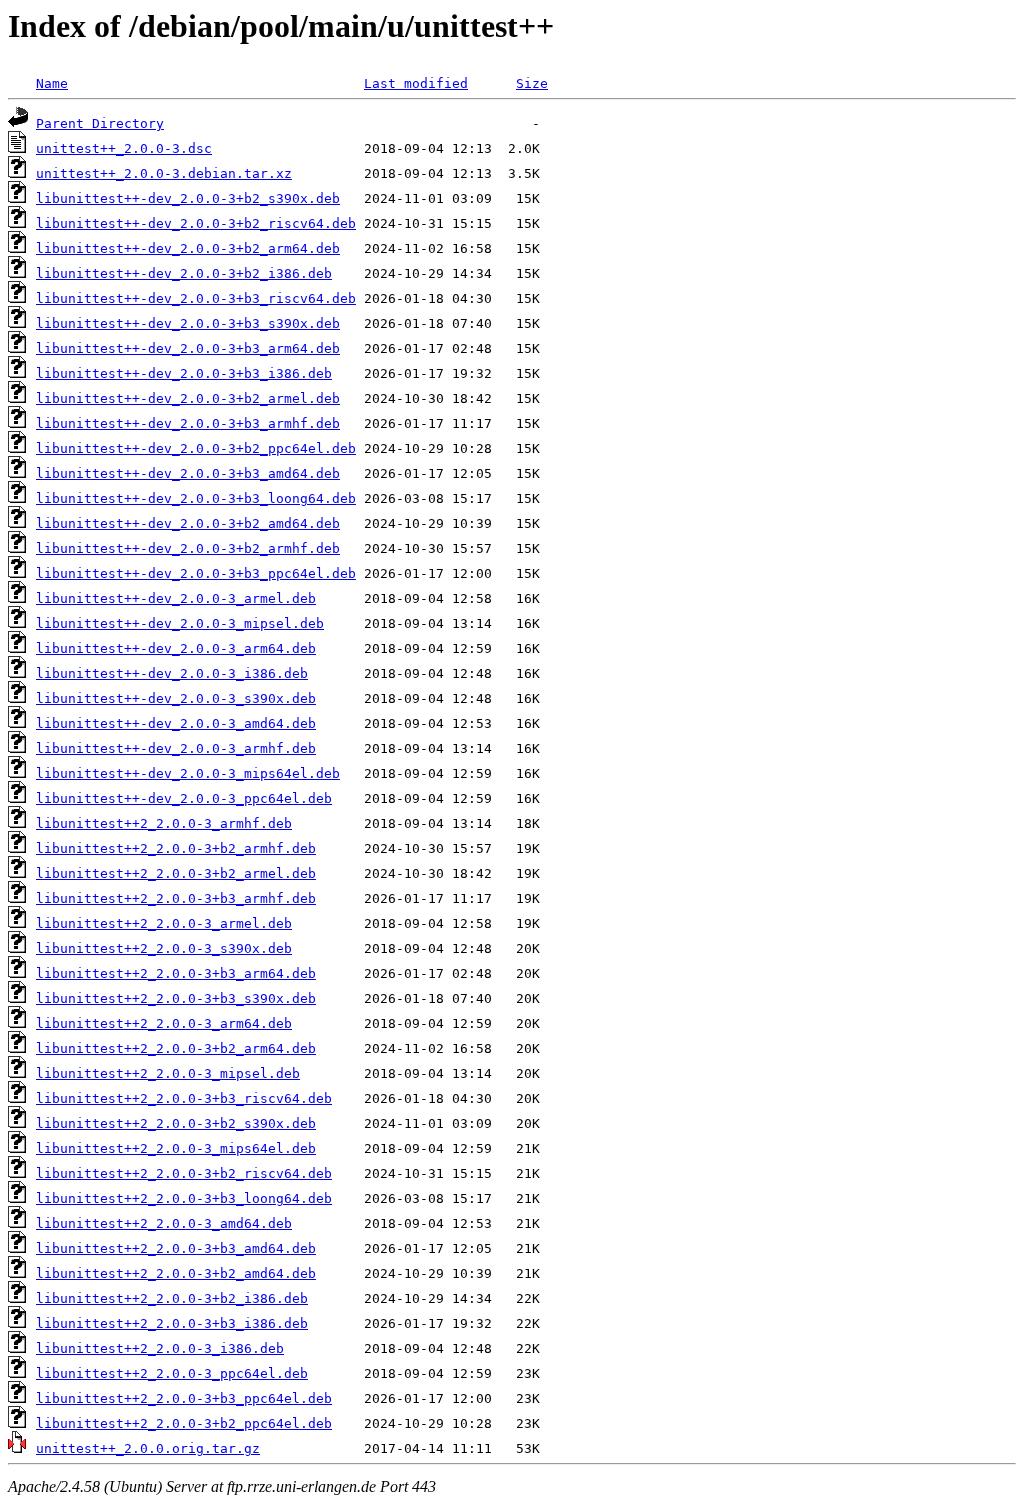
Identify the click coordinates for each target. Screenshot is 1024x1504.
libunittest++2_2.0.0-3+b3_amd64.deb (176, 1248)
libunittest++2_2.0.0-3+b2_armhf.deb (176, 848)
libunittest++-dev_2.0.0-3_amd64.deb (176, 723)
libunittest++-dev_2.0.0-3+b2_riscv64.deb (196, 223)
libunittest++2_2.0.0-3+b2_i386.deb (172, 1298)
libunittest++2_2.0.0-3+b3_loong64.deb (184, 1198)
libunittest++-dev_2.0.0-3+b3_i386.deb (184, 373)
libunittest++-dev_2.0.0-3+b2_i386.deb (184, 273)
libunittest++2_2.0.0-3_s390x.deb (164, 948)
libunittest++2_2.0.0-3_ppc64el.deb (172, 1373)
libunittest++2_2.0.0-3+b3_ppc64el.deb (184, 1398)
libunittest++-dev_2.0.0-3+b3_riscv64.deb (196, 298)
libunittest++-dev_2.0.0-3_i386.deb (172, 673)
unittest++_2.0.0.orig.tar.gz (148, 1448)
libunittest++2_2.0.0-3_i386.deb (160, 1348)
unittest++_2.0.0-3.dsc (124, 148)
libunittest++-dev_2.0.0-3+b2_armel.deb (188, 398)
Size (532, 83)
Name (52, 83)
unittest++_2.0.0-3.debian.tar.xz (164, 173)
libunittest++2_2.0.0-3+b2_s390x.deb (176, 1123)
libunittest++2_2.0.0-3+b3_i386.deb (172, 1323)
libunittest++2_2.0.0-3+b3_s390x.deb (176, 998)
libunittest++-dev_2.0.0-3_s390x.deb (176, 698)
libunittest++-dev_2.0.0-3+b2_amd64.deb (188, 523)
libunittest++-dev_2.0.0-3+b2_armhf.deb (188, 548)
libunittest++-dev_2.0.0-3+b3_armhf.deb (188, 423)
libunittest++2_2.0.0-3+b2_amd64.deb (176, 1273)
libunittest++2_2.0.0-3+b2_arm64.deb (176, 1048)
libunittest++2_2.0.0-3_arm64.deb (164, 1023)
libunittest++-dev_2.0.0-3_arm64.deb (176, 648)
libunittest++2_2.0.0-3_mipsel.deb (168, 1073)
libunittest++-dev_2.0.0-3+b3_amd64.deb (188, 473)
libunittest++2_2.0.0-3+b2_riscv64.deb (184, 1173)
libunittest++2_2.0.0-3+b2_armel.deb (176, 873)
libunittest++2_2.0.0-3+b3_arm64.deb (176, 973)
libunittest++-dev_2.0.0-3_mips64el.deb (188, 773)
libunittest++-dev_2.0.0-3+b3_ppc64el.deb (196, 573)
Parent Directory (100, 123)
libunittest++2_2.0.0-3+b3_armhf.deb (176, 898)
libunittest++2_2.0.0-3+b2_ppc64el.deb (184, 1423)
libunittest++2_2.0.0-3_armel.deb (164, 923)
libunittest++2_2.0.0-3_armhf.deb (164, 823)
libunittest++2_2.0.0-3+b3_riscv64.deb (184, 1098)
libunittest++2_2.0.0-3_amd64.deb (164, 1223)
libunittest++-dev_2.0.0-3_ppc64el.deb (184, 798)
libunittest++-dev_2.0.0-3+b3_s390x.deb (188, 323)
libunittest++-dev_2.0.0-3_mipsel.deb (180, 623)
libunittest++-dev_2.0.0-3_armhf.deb (176, 748)
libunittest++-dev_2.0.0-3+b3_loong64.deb (196, 498)
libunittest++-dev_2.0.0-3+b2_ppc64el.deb (196, 448)
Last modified (416, 83)
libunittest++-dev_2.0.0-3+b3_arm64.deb (188, 348)
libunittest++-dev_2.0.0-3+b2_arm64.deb (188, 248)
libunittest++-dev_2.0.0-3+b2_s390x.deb (188, 198)
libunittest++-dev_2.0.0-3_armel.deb (176, 598)
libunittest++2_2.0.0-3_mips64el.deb (176, 1148)
